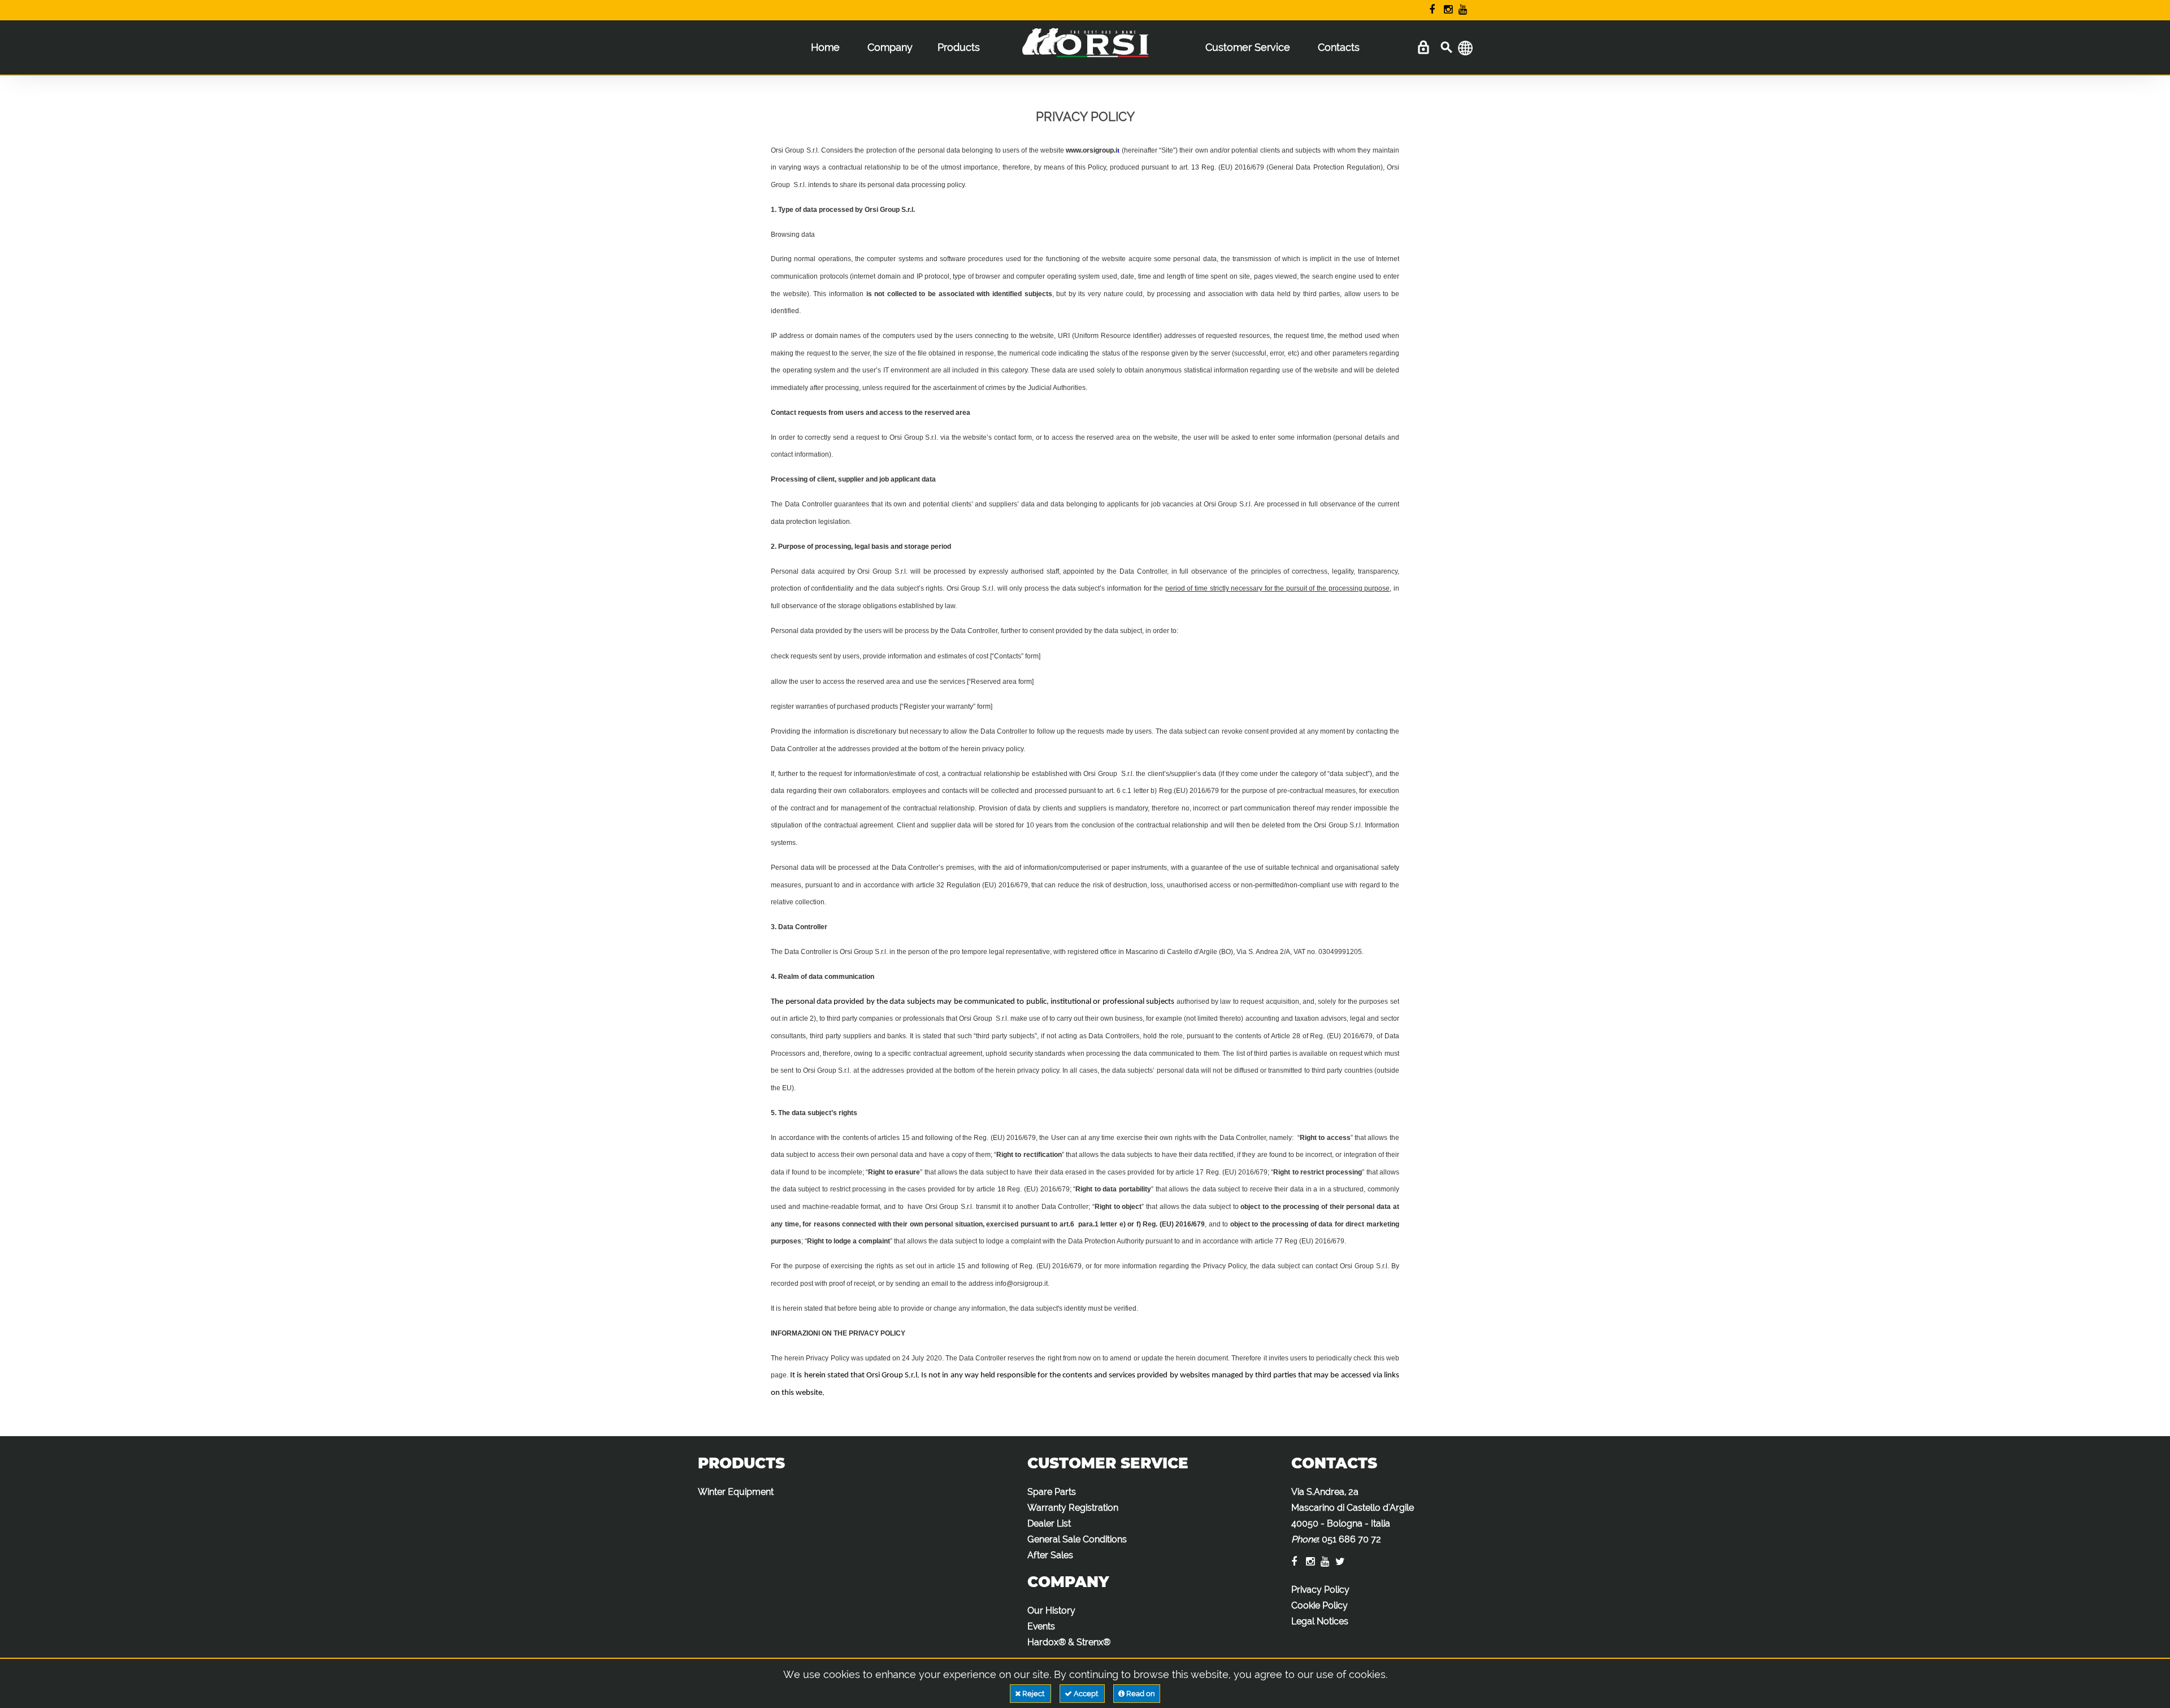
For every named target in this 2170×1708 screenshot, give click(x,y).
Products (959, 47)
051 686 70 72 (1351, 1539)
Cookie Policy (1320, 1605)
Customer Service (1248, 47)
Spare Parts (1052, 1492)
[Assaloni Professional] (1085, 50)
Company (890, 47)
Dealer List (1049, 1523)
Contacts (1339, 47)
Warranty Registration (1073, 1508)
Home (825, 47)
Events (1041, 1626)
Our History (1051, 1611)
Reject (1033, 1694)
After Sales (1050, 1555)
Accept (1086, 1694)
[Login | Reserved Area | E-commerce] (1423, 48)
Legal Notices (1320, 1621)
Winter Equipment (736, 1492)
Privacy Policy (1320, 1590)
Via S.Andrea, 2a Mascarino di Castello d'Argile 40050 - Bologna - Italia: (1353, 1516)
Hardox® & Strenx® (1069, 1642)
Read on (1140, 1694)
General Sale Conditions (1077, 1539)
